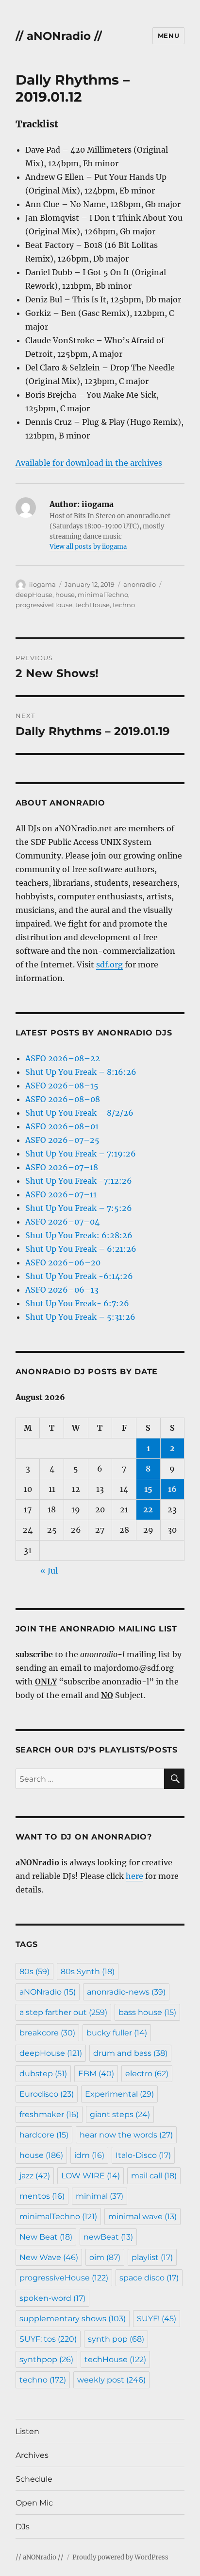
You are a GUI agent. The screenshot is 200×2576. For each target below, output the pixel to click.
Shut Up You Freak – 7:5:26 (79, 1208)
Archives (32, 2455)
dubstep (43, 2074)
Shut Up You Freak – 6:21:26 (81, 1249)
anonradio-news (126, 1992)
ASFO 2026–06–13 (62, 1290)
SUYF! (157, 2319)
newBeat (108, 2237)
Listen (27, 2431)
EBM (96, 2074)
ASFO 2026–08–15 (62, 1086)
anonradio (140, 584)
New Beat (46, 2237)
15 (148, 1489)
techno (124, 605)
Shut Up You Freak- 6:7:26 (77, 1303)
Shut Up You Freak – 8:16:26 (81, 1072)
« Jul (49, 1571)
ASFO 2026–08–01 (62, 1126)
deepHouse (34, 595)
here (134, 1876)
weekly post (111, 2380)
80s (34, 1971)
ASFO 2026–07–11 (61, 1194)
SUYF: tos (48, 2339)
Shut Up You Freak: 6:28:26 (79, 1235)
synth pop (116, 2339)
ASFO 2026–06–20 (63, 1262)
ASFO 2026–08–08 (63, 1099)
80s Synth (88, 1971)
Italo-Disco (143, 2155)
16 (172, 1489)
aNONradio (48, 1992)
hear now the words (126, 2135)
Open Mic (34, 2503)
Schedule (34, 2479)
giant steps (120, 2114)
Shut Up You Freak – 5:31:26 (80, 1317)
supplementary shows (73, 2319)
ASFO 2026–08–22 (63, 1058)
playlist (152, 2257)
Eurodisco (47, 2094)
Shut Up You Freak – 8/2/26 (79, 1113)
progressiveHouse (44, 605)
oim (105, 2257)
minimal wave (142, 2217)
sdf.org (109, 964)
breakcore (47, 2033)
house (65, 595)
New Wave (49, 2257)
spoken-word (52, 2298)
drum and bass (130, 2053)
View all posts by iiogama (88, 547)
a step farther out (63, 2012)
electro (147, 2074)
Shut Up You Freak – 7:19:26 (81, 1154)
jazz (35, 2176)
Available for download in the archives (89, 463)
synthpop (46, 2359)
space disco (149, 2278)
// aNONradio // (59, 36)
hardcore (44, 2135)
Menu (168, 35)
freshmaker (49, 2114)
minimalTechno (103, 595)
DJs (23, 2527)
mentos (42, 2196)
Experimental (119, 2094)
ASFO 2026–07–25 (62, 1140)
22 (148, 1509)
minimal (100, 2196)
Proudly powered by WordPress (120, 2557)
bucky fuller (117, 2033)
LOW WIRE (91, 2176)
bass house (147, 2012)
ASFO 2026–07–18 (62, 1167)
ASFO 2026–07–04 (62, 1222)
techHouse (92, 605)
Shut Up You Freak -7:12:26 (79, 1181)
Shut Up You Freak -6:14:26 (79, 1276)
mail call (154, 2176)
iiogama (42, 584)
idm (89, 2155)
